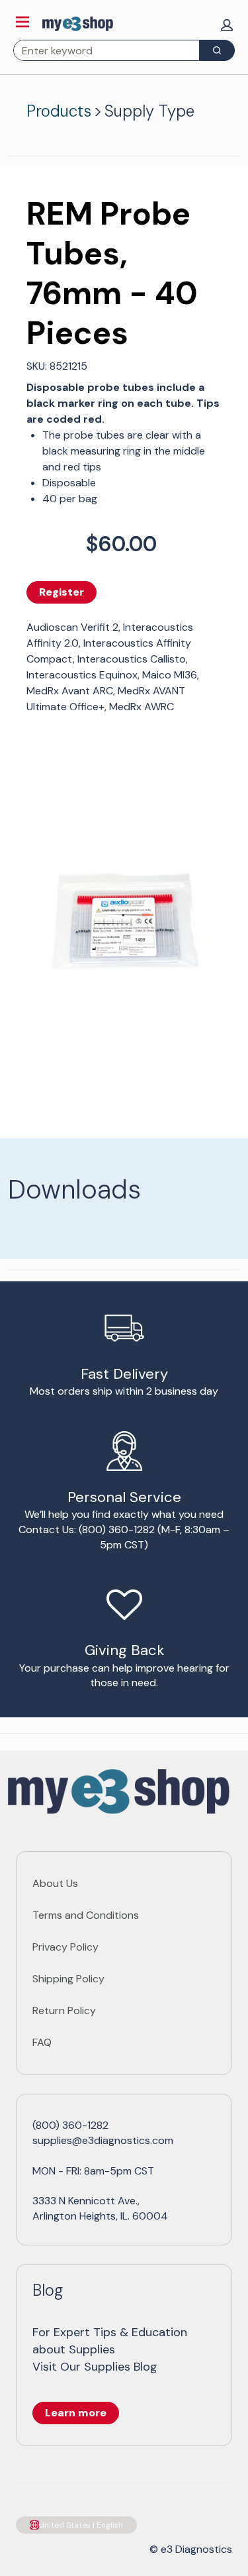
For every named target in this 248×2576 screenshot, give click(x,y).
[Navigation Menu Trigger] (22, 22)
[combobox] (101, 50)
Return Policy (64, 2011)
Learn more (76, 2413)
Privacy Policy (65, 1947)
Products (59, 111)
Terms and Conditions (86, 1915)
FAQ (42, 2042)
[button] (227, 25)
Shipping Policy (68, 1979)
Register (62, 592)
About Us (55, 1883)
